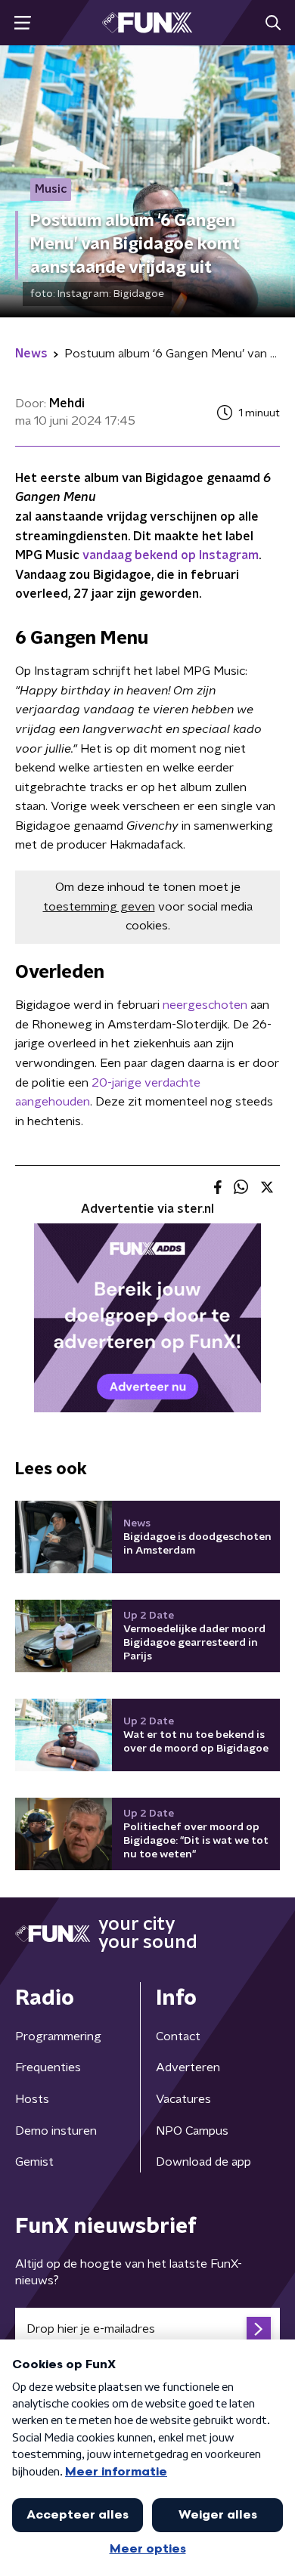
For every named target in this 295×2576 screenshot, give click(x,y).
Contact (178, 2036)
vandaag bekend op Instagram (171, 555)
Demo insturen (56, 2131)
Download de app (203, 2162)
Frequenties (48, 2067)
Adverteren (188, 2067)
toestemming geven (99, 907)
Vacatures (183, 2099)
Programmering (58, 2036)
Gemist (34, 2162)
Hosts (32, 2099)
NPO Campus (192, 2131)
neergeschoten (205, 1005)
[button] (22, 23)
